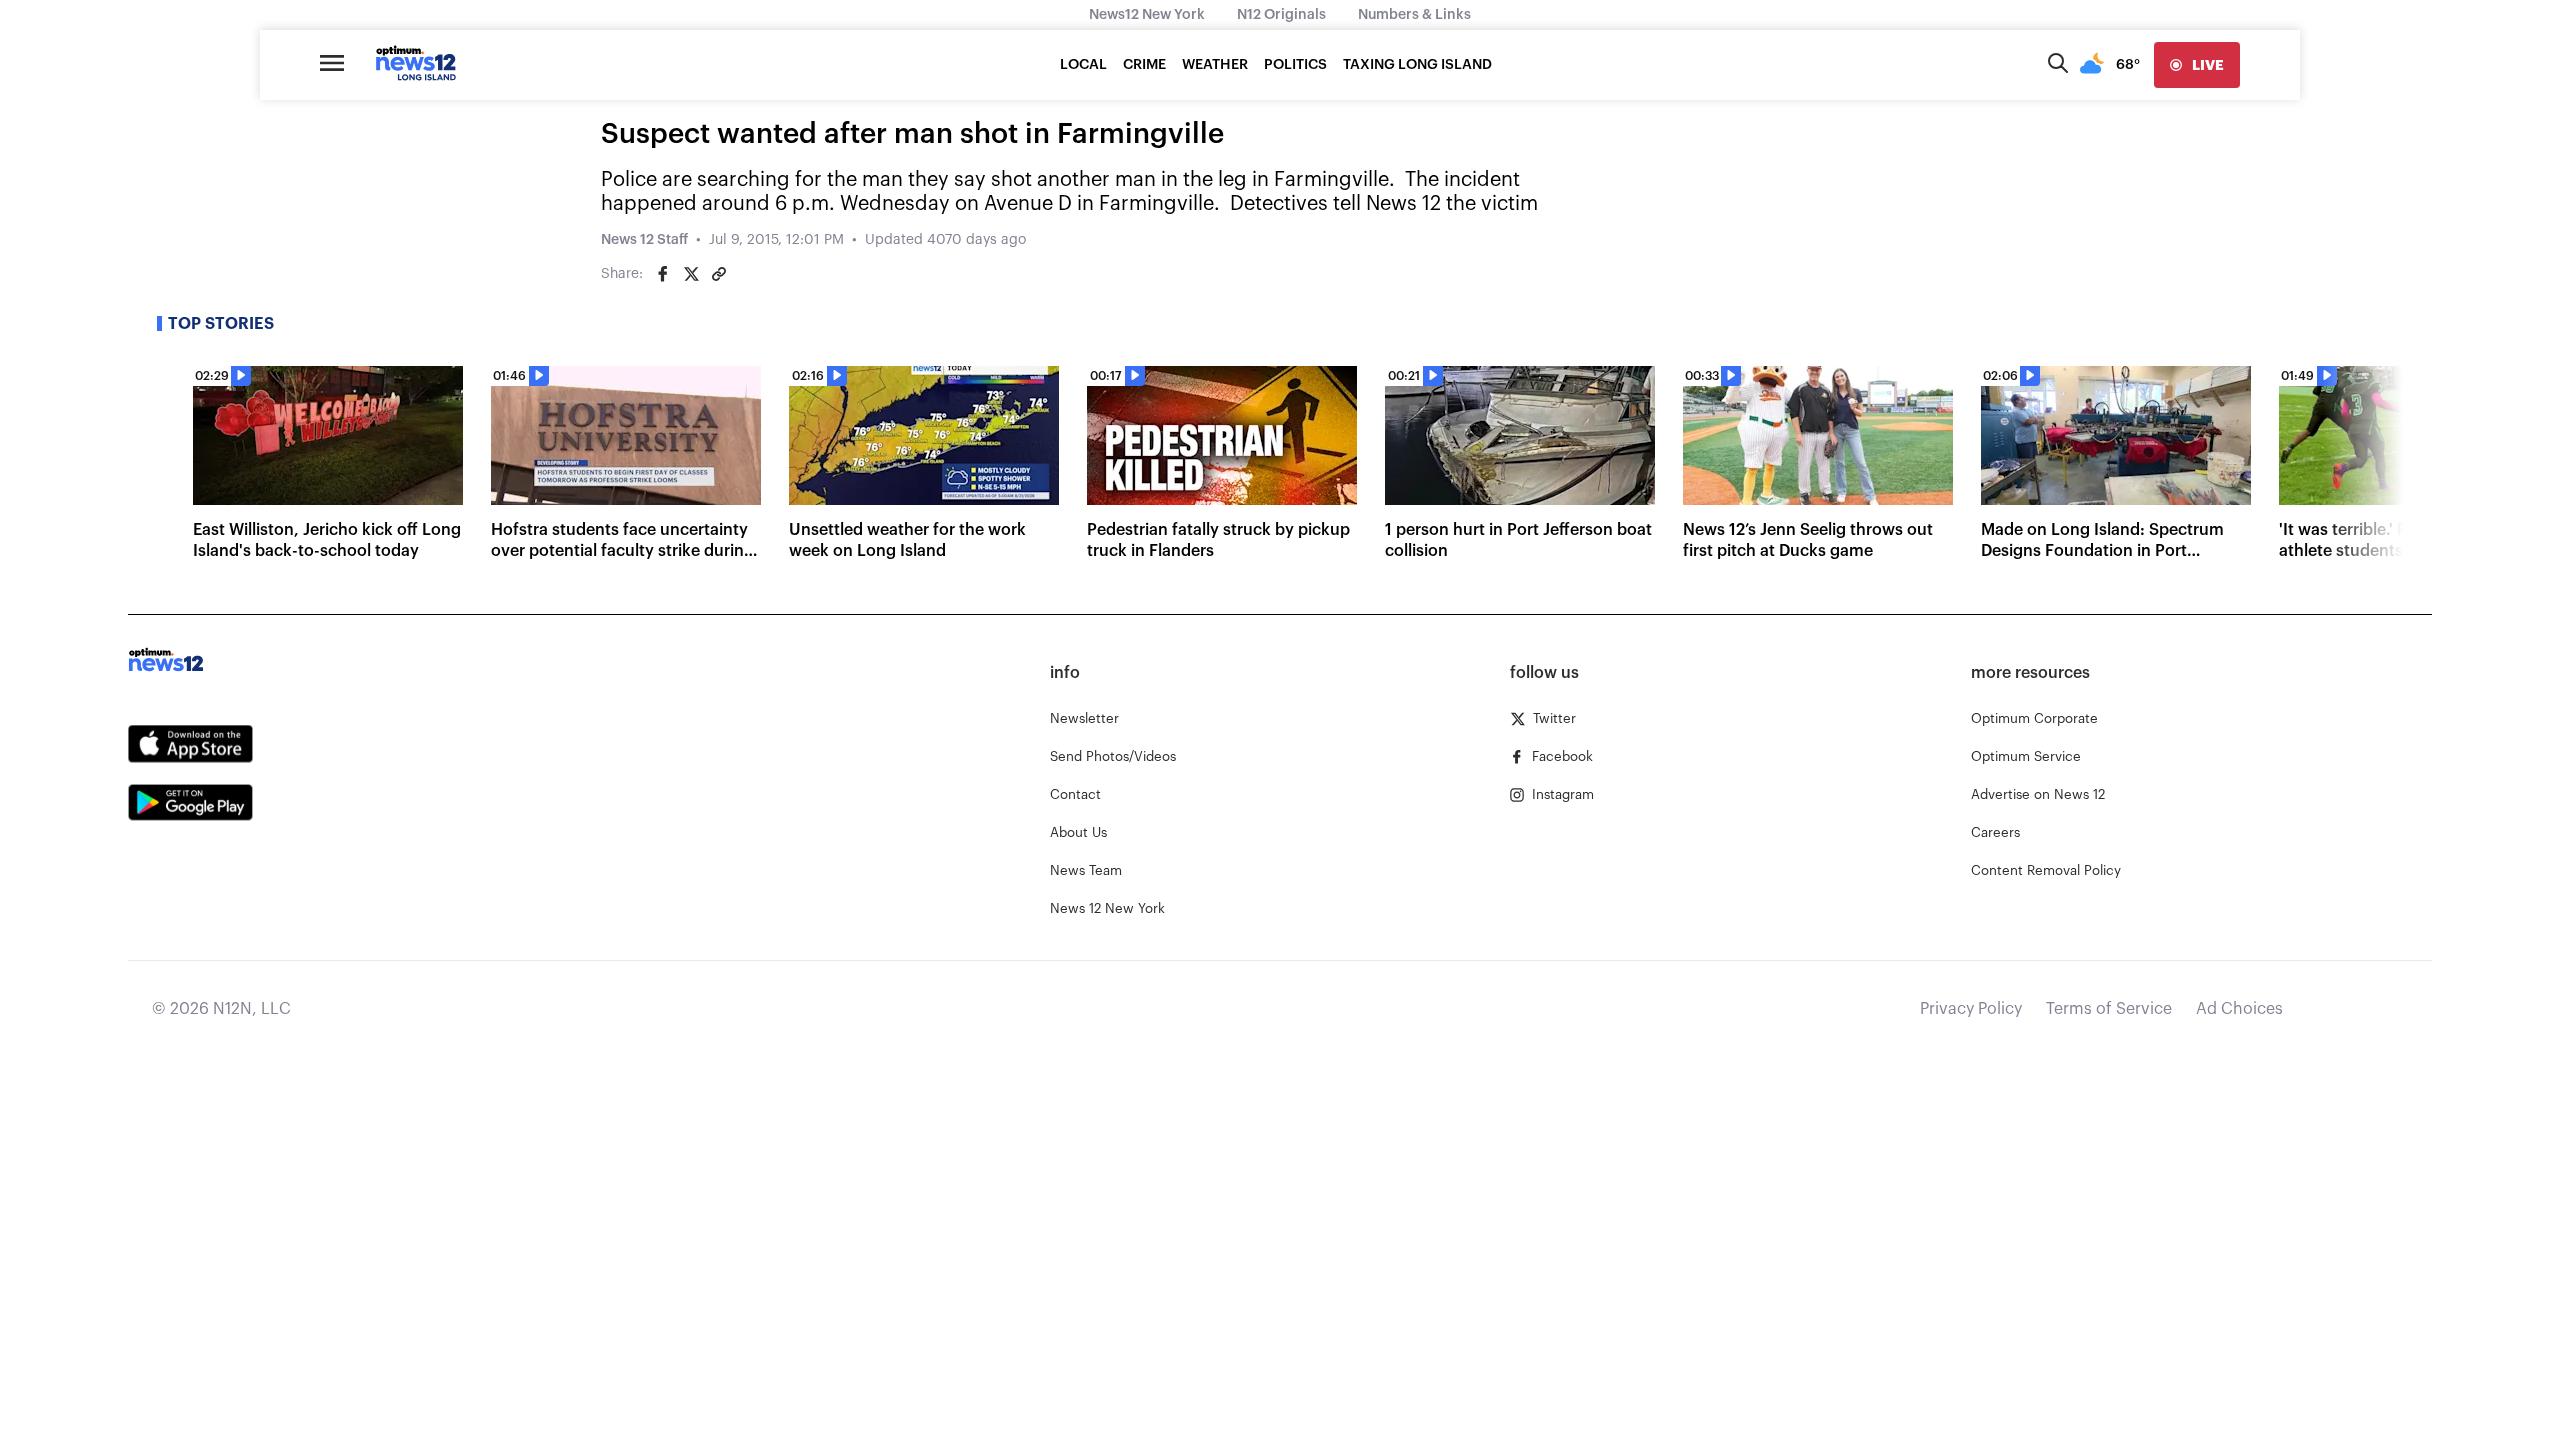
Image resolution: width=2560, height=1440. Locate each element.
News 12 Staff (644, 240)
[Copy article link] (719, 274)
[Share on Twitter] (691, 274)
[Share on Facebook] (663, 274)
